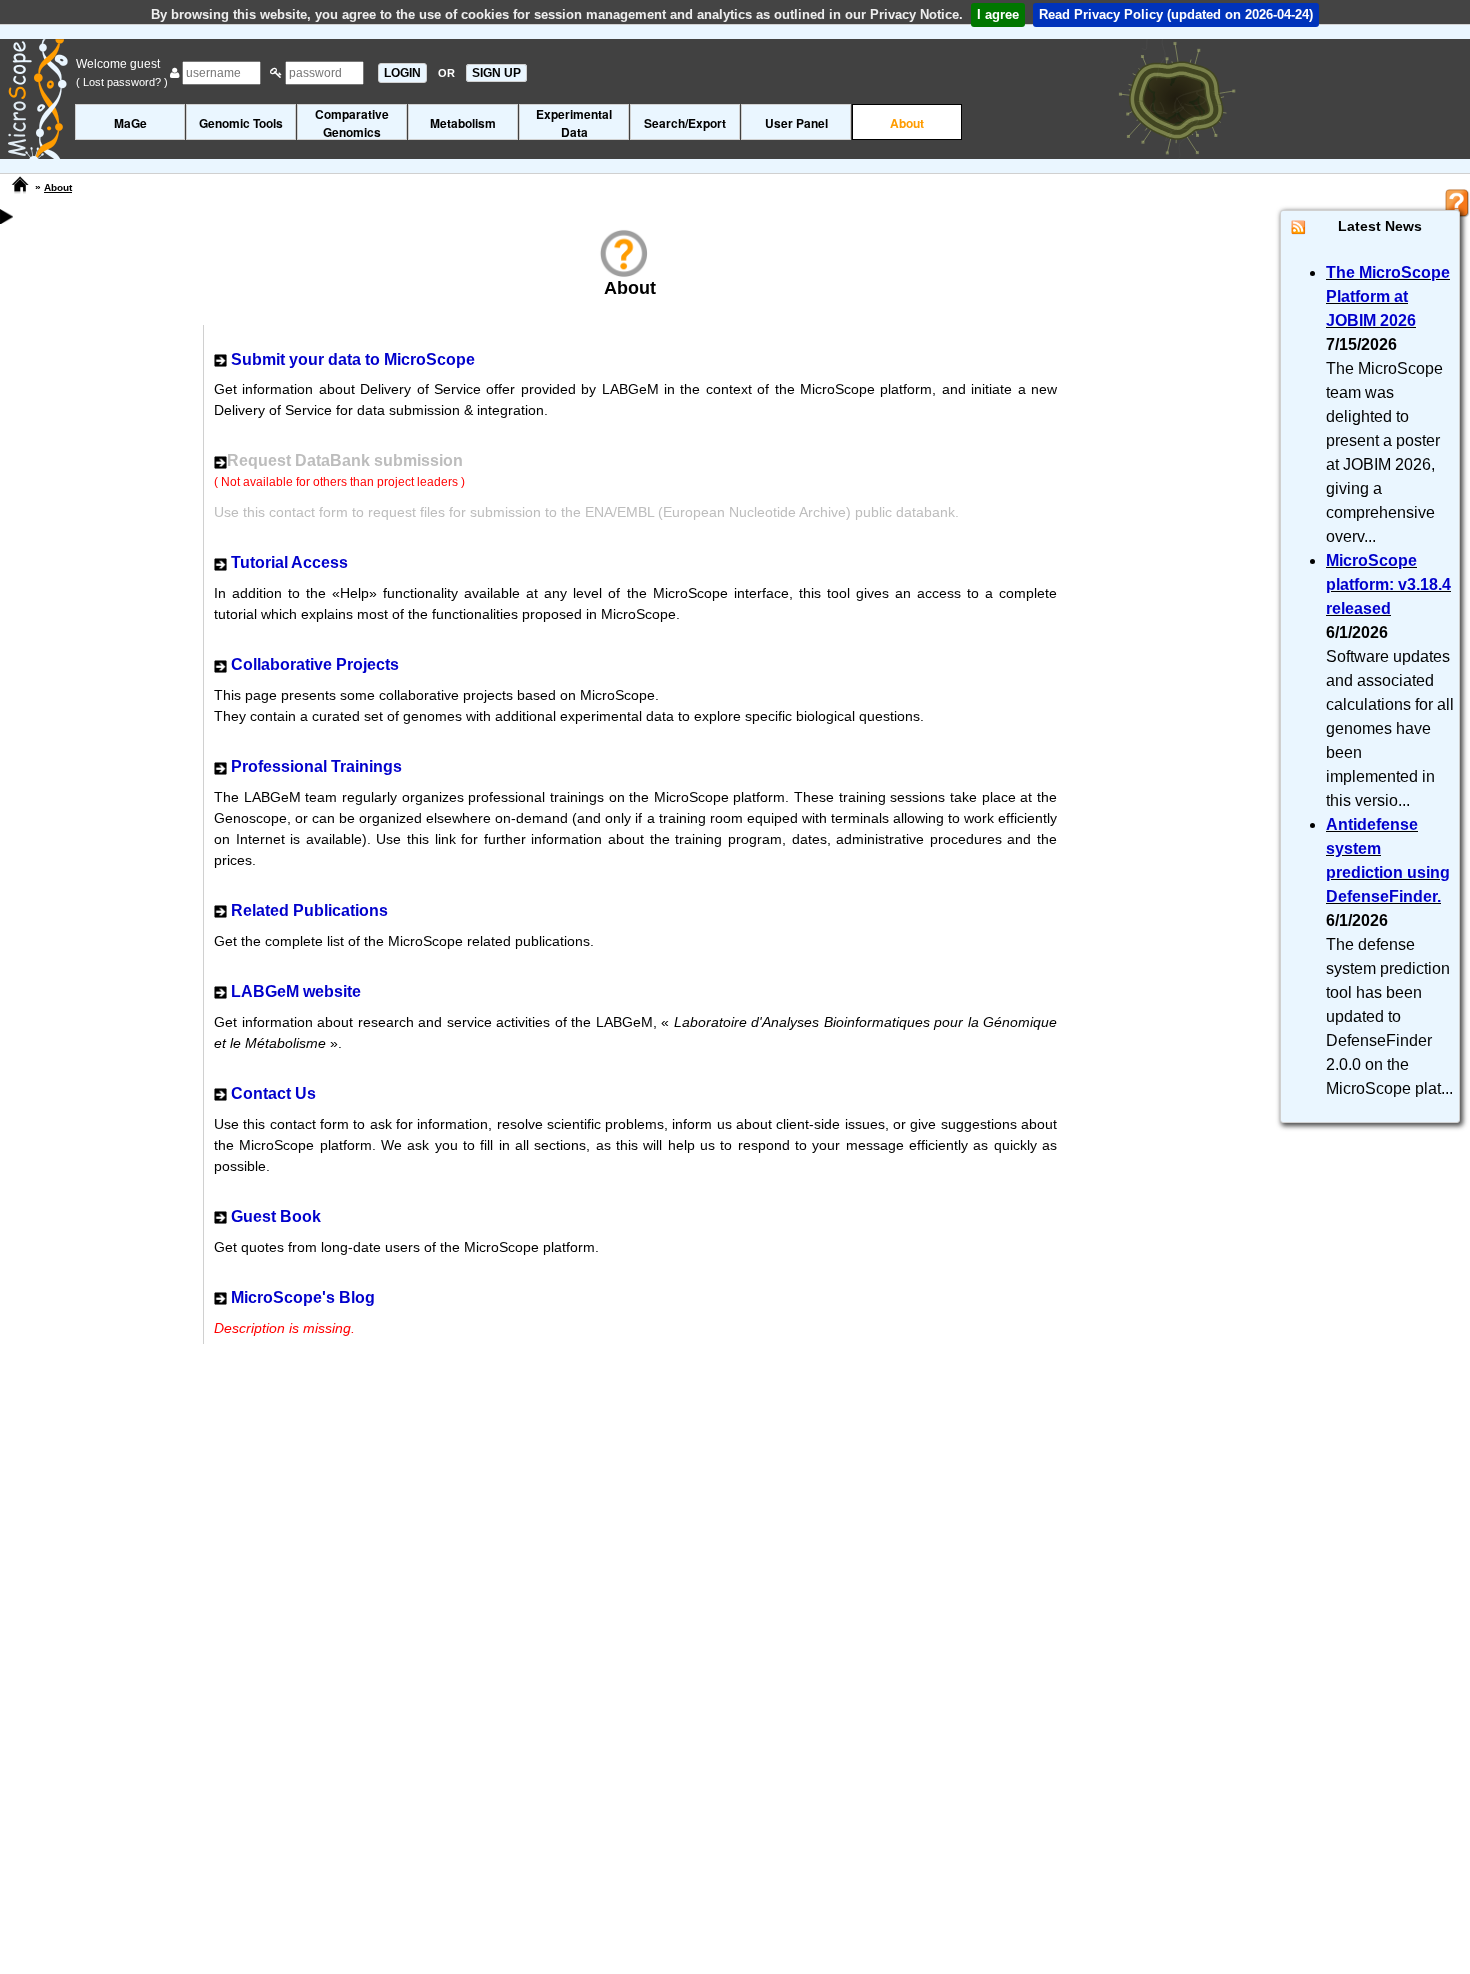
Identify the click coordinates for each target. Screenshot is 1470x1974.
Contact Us (273, 1093)
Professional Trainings (316, 766)
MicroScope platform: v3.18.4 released (1388, 584)
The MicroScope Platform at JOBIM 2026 (1388, 296)
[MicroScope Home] (20, 185)
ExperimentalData (574, 122)
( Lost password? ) (122, 82)
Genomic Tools (241, 123)
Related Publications (309, 910)
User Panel (796, 123)
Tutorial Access (289, 562)
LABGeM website (296, 991)
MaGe (130, 123)
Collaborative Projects (315, 664)
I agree (998, 14)
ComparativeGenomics (352, 122)
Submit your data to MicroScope (353, 359)
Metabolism (463, 123)
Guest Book (276, 1216)
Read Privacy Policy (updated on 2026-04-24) (1176, 14)
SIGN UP (496, 73)
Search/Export (685, 123)
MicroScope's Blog (303, 1297)
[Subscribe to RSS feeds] (1298, 226)
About (907, 123)
